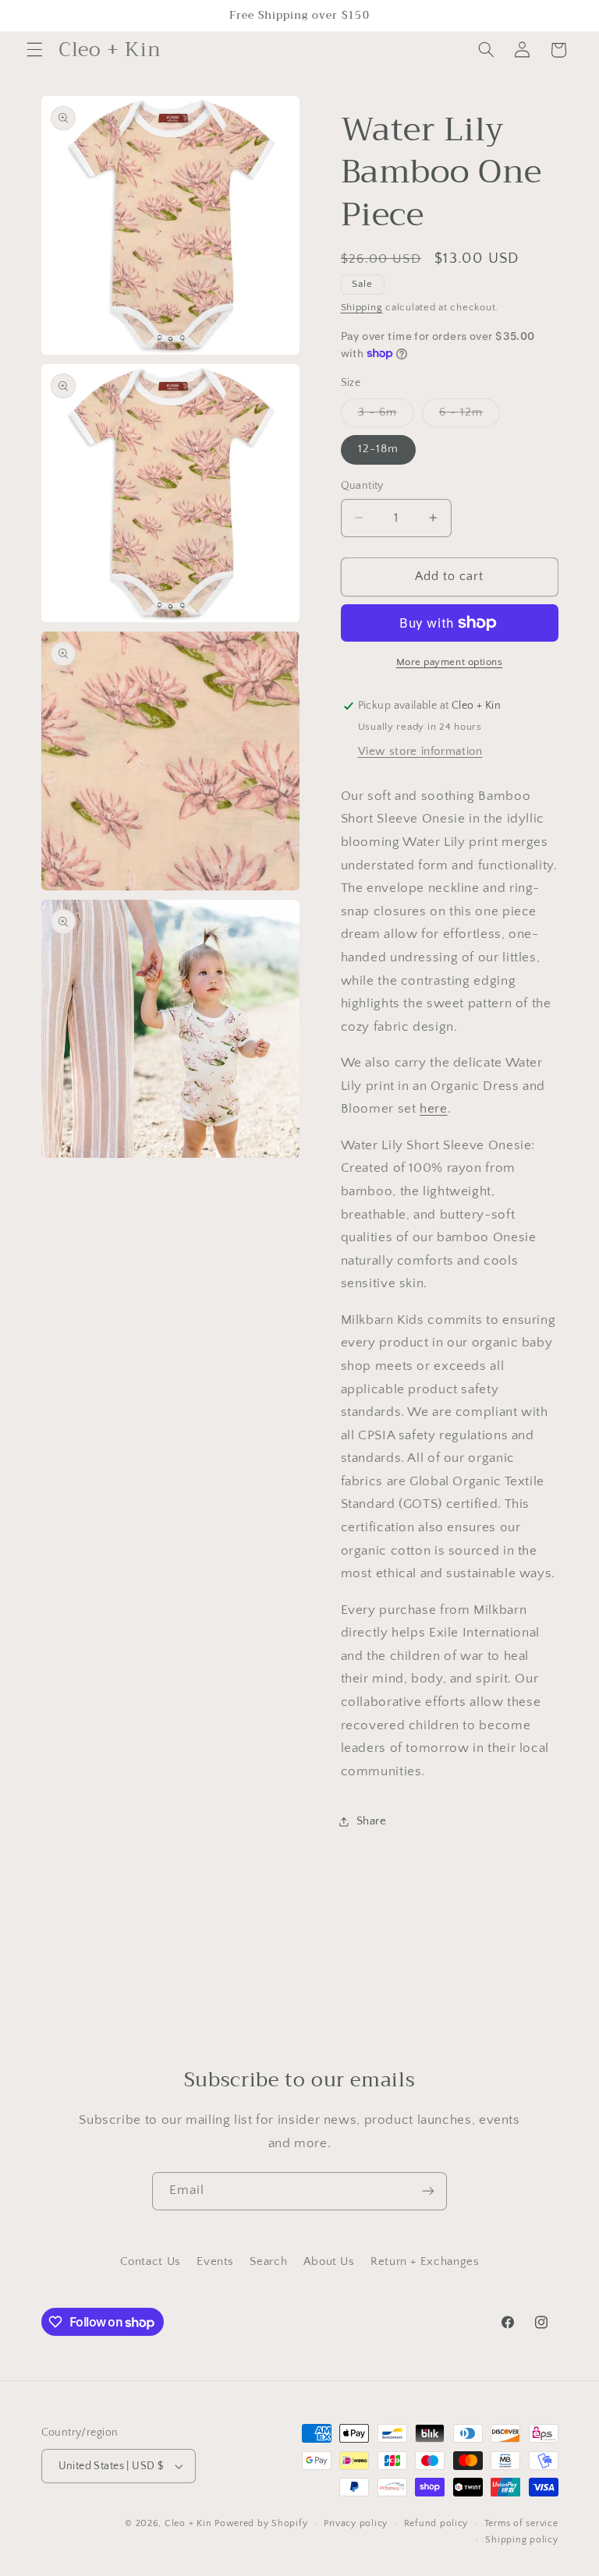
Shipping (362, 307)
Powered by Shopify (261, 2523)
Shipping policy (521, 2540)
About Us (329, 2262)
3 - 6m (386, 416)
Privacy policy (356, 2523)
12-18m (378, 449)
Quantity (362, 486)
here (434, 1109)
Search (268, 2262)
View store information (420, 752)
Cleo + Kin (188, 2523)
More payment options (450, 662)
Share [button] (372, 1821)
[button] (34, 50)
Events (215, 2262)
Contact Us (151, 2262)
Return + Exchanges (425, 2262)
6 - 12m (470, 416)
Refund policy (436, 2523)
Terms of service (521, 2523)
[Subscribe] (428, 2191)
